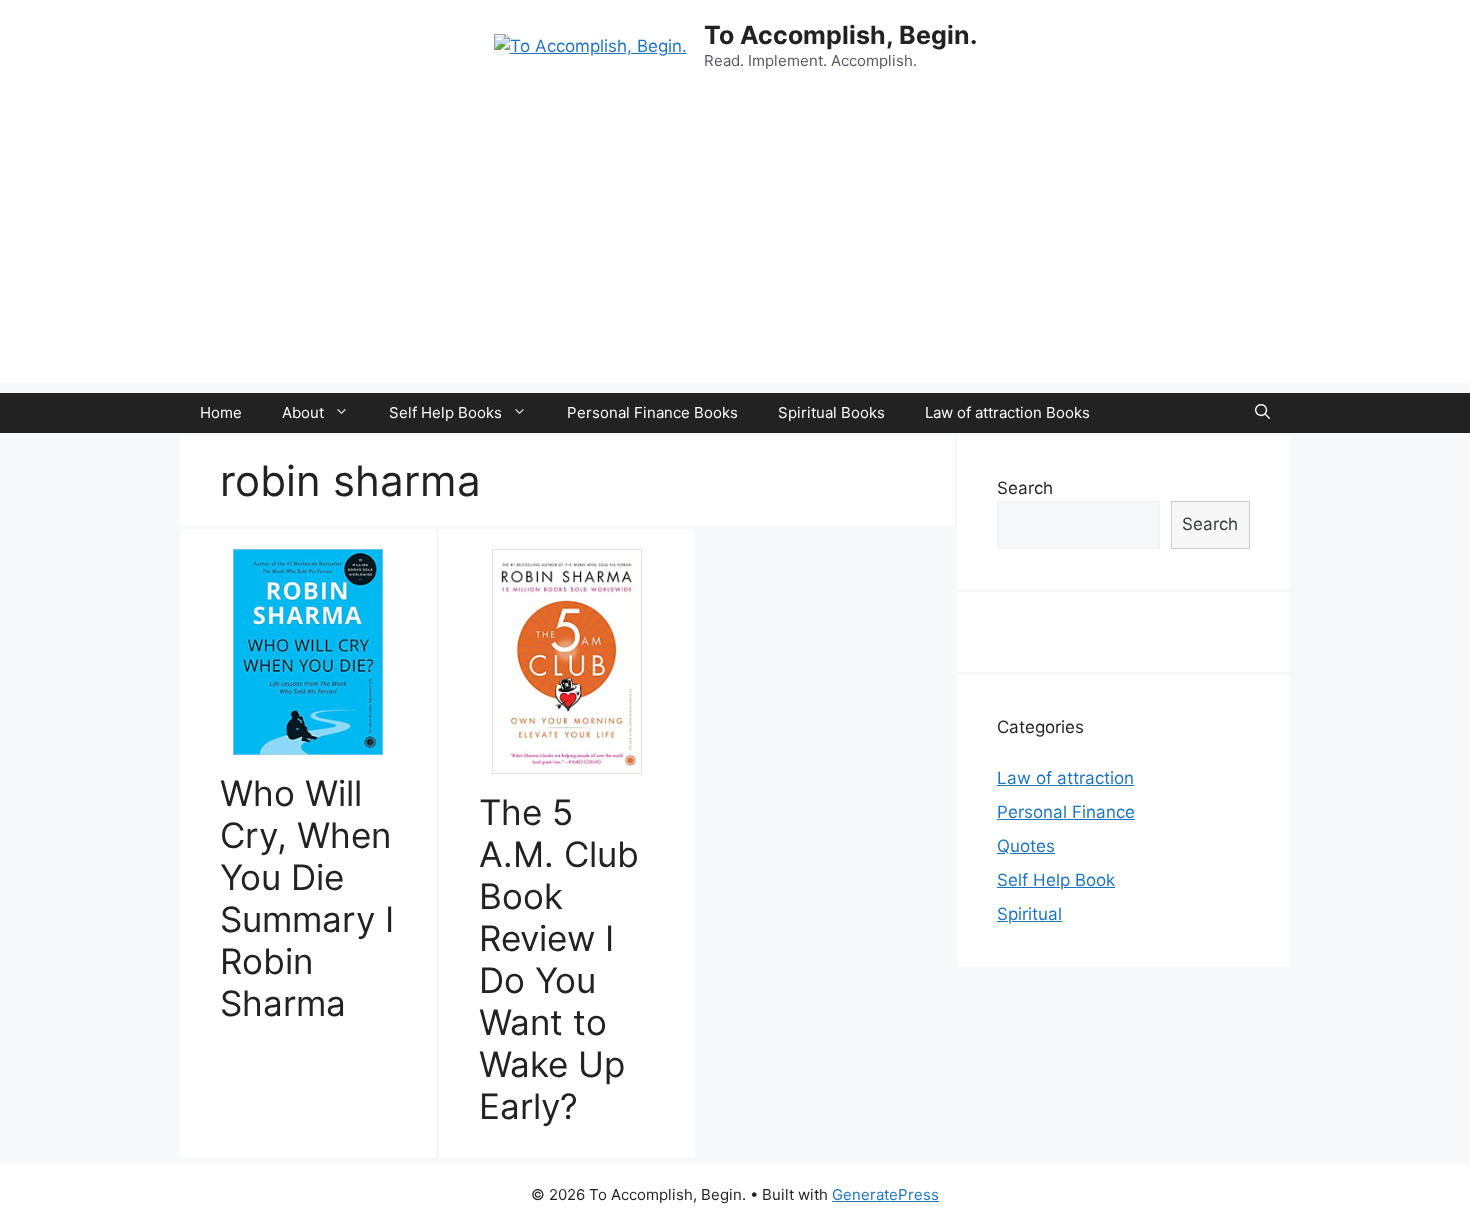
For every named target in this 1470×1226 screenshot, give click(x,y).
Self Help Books (445, 412)
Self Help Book (1056, 880)
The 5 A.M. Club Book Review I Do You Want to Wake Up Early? (559, 959)
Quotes (1026, 846)
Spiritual (1029, 914)
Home (221, 412)
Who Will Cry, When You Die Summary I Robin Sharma (307, 898)
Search (1025, 488)
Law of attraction (1065, 778)
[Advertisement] (735, 243)
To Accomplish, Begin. (840, 35)
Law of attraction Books (1007, 412)
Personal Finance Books (652, 412)
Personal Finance (1066, 812)
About (303, 412)
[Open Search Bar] (1262, 413)
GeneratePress (885, 1194)
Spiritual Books (831, 412)
